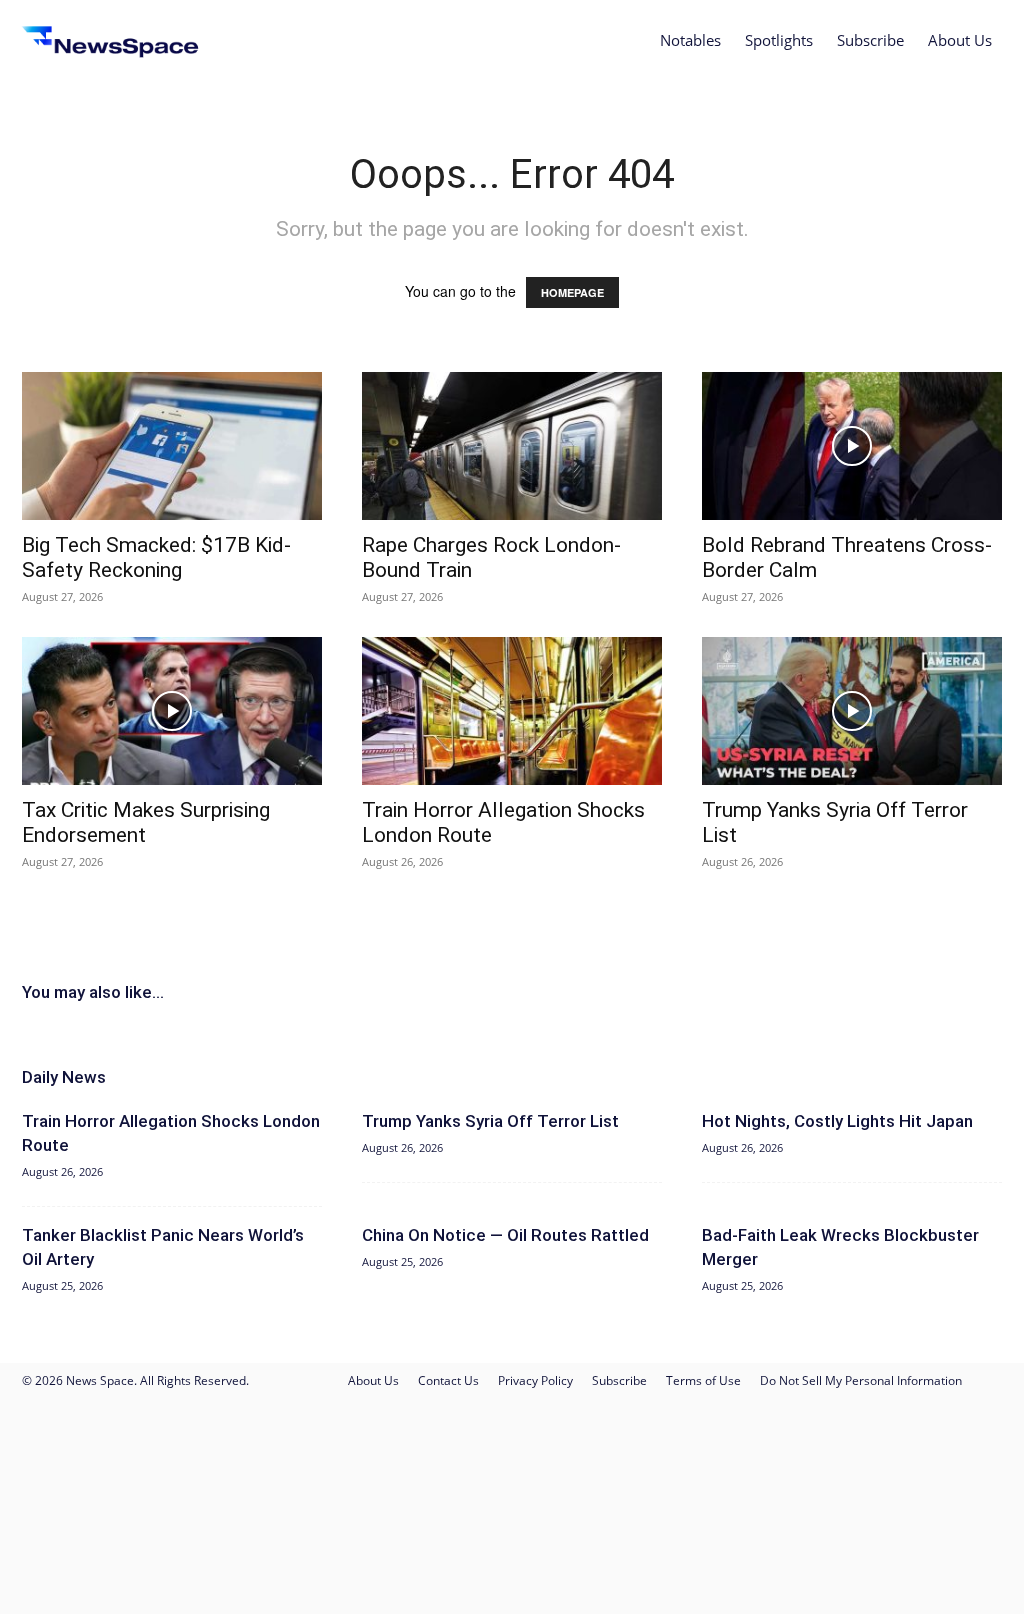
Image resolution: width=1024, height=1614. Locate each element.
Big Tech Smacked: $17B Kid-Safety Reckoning (156, 557)
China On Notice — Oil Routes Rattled (505, 1235)
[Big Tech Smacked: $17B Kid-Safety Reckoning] (172, 446)
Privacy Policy (535, 1380)
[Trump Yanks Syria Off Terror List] (852, 711)
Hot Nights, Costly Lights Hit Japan (837, 1121)
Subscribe (870, 40)
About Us (960, 40)
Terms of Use (703, 1380)
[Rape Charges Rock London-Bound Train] (512, 446)
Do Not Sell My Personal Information (861, 1380)
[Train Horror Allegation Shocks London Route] (512, 711)
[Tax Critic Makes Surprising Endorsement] (172, 711)
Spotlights (779, 40)
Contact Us (448, 1380)
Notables (690, 40)
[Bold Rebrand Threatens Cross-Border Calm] (852, 446)
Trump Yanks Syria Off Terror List (490, 1121)
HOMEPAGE (572, 292)
